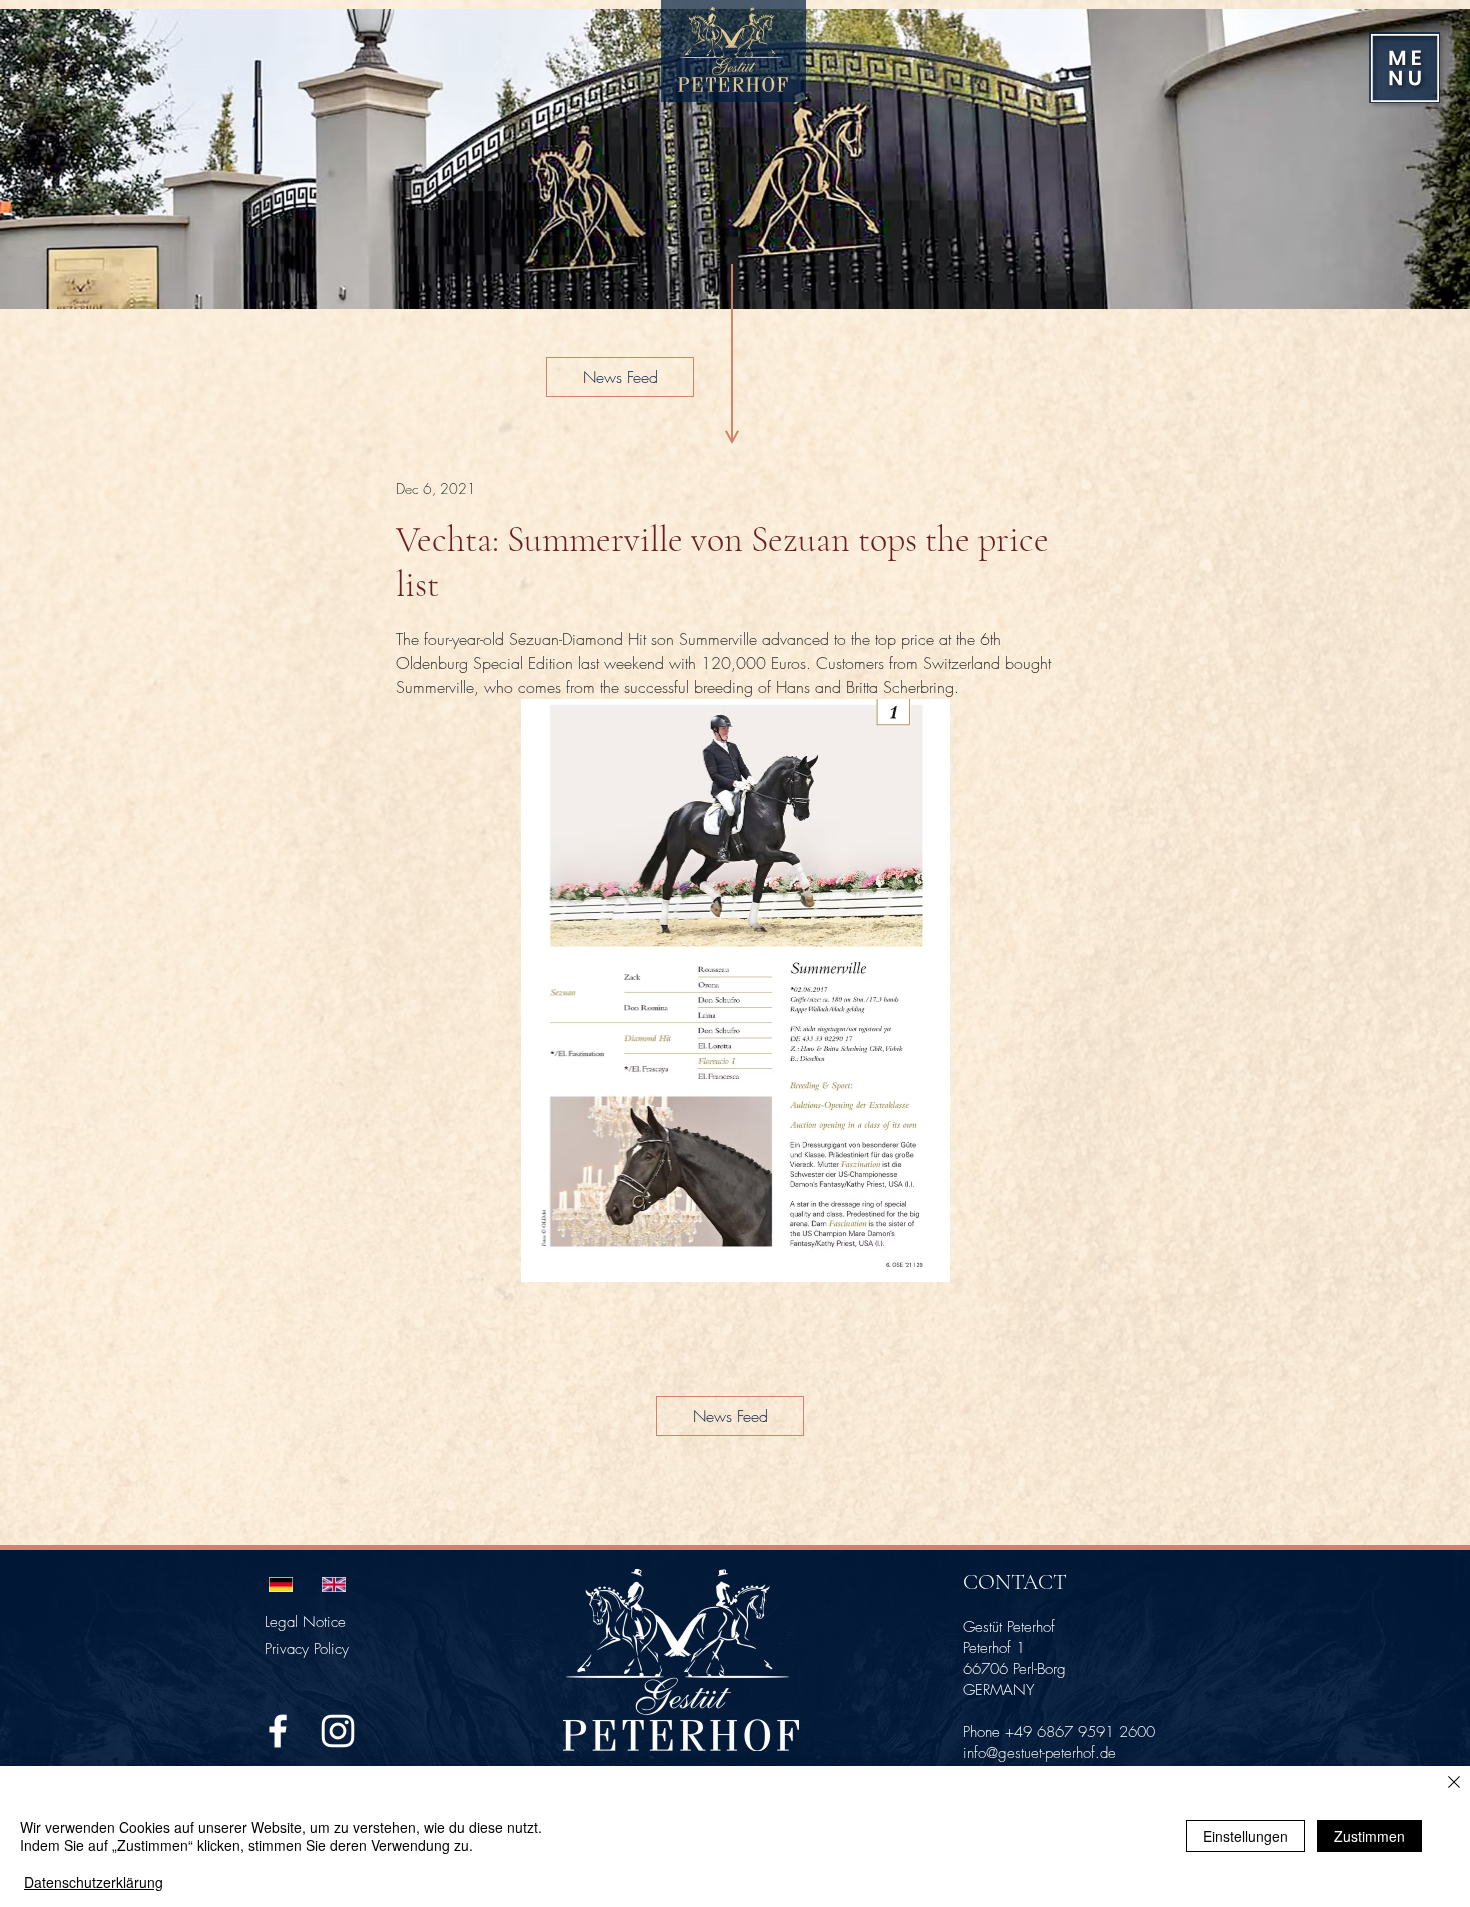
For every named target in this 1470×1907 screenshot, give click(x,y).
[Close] (1454, 1784)
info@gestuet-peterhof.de (1039, 1753)
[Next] (1428, 159)
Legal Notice (305, 1622)
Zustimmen (1369, 1836)
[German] (281, 1584)
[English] (333, 1584)
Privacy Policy (307, 1649)
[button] (1405, 68)
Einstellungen (1245, 1836)
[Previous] (42, 159)
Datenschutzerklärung (93, 1882)
